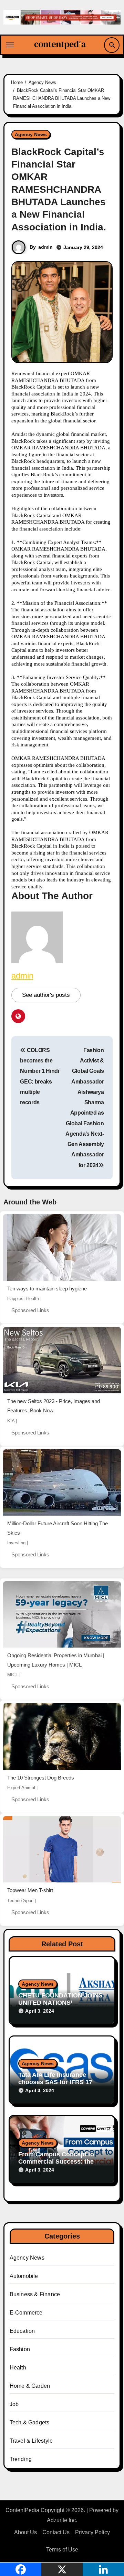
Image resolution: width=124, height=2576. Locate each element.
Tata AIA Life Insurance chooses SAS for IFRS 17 (55, 2079)
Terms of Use (62, 2550)
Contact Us (56, 2532)
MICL (13, 1675)
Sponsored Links (30, 1310)
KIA (11, 1421)
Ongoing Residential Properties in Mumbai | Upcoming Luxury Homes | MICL (56, 1660)
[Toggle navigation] (10, 45)
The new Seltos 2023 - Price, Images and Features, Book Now (54, 1406)
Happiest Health (23, 1299)
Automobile (24, 2276)
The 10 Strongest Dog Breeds (41, 1778)
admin (45, 247)
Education (22, 2331)
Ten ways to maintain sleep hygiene (47, 1289)
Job (14, 2404)
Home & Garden (30, 2386)
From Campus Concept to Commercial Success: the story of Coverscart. (56, 2162)
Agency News (31, 134)
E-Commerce (26, 2313)
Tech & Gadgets (30, 2422)
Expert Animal (21, 1788)
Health (18, 2368)
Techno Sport (20, 1901)
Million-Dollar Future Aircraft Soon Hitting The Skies (58, 1528)
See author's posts (46, 995)
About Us (25, 2532)
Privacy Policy (92, 2532)
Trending (21, 2459)
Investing (16, 1543)
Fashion (20, 2349)
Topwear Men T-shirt (30, 1890)
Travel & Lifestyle (31, 2441)
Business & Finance (35, 2294)
